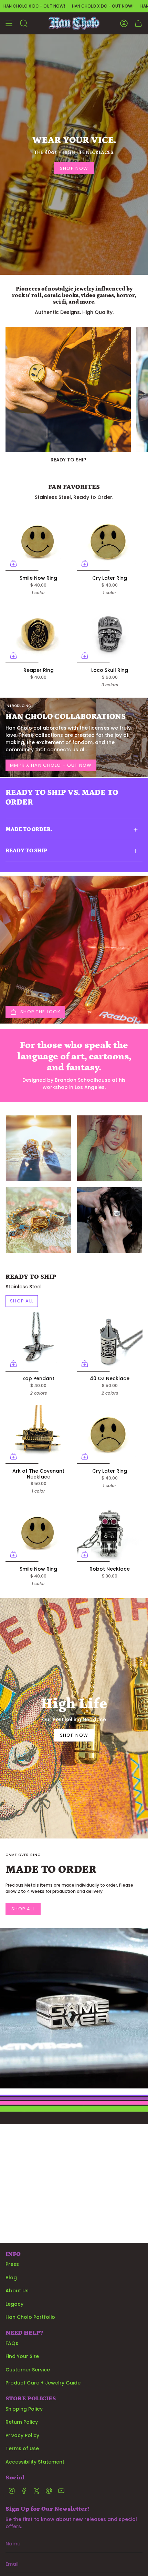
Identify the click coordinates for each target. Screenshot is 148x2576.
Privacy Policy (22, 2435)
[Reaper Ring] (38, 634)
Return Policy (22, 2422)
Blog (11, 2278)
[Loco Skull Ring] (110, 634)
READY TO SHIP (26, 851)
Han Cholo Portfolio (30, 2317)
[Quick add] (13, 563)
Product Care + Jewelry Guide (43, 2383)
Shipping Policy (24, 2409)
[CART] (138, 23)
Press (12, 2264)
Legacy (14, 2304)
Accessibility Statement (35, 2462)
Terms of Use (22, 2448)
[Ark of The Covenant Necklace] (38, 1434)
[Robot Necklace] (110, 1532)
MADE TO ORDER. (29, 829)
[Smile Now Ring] (38, 542)
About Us (17, 2291)
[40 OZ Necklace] (110, 1342)
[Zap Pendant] (38, 1342)
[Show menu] (9, 23)
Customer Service (28, 2370)
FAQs (12, 2343)
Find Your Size (22, 2356)
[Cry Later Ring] (110, 542)
